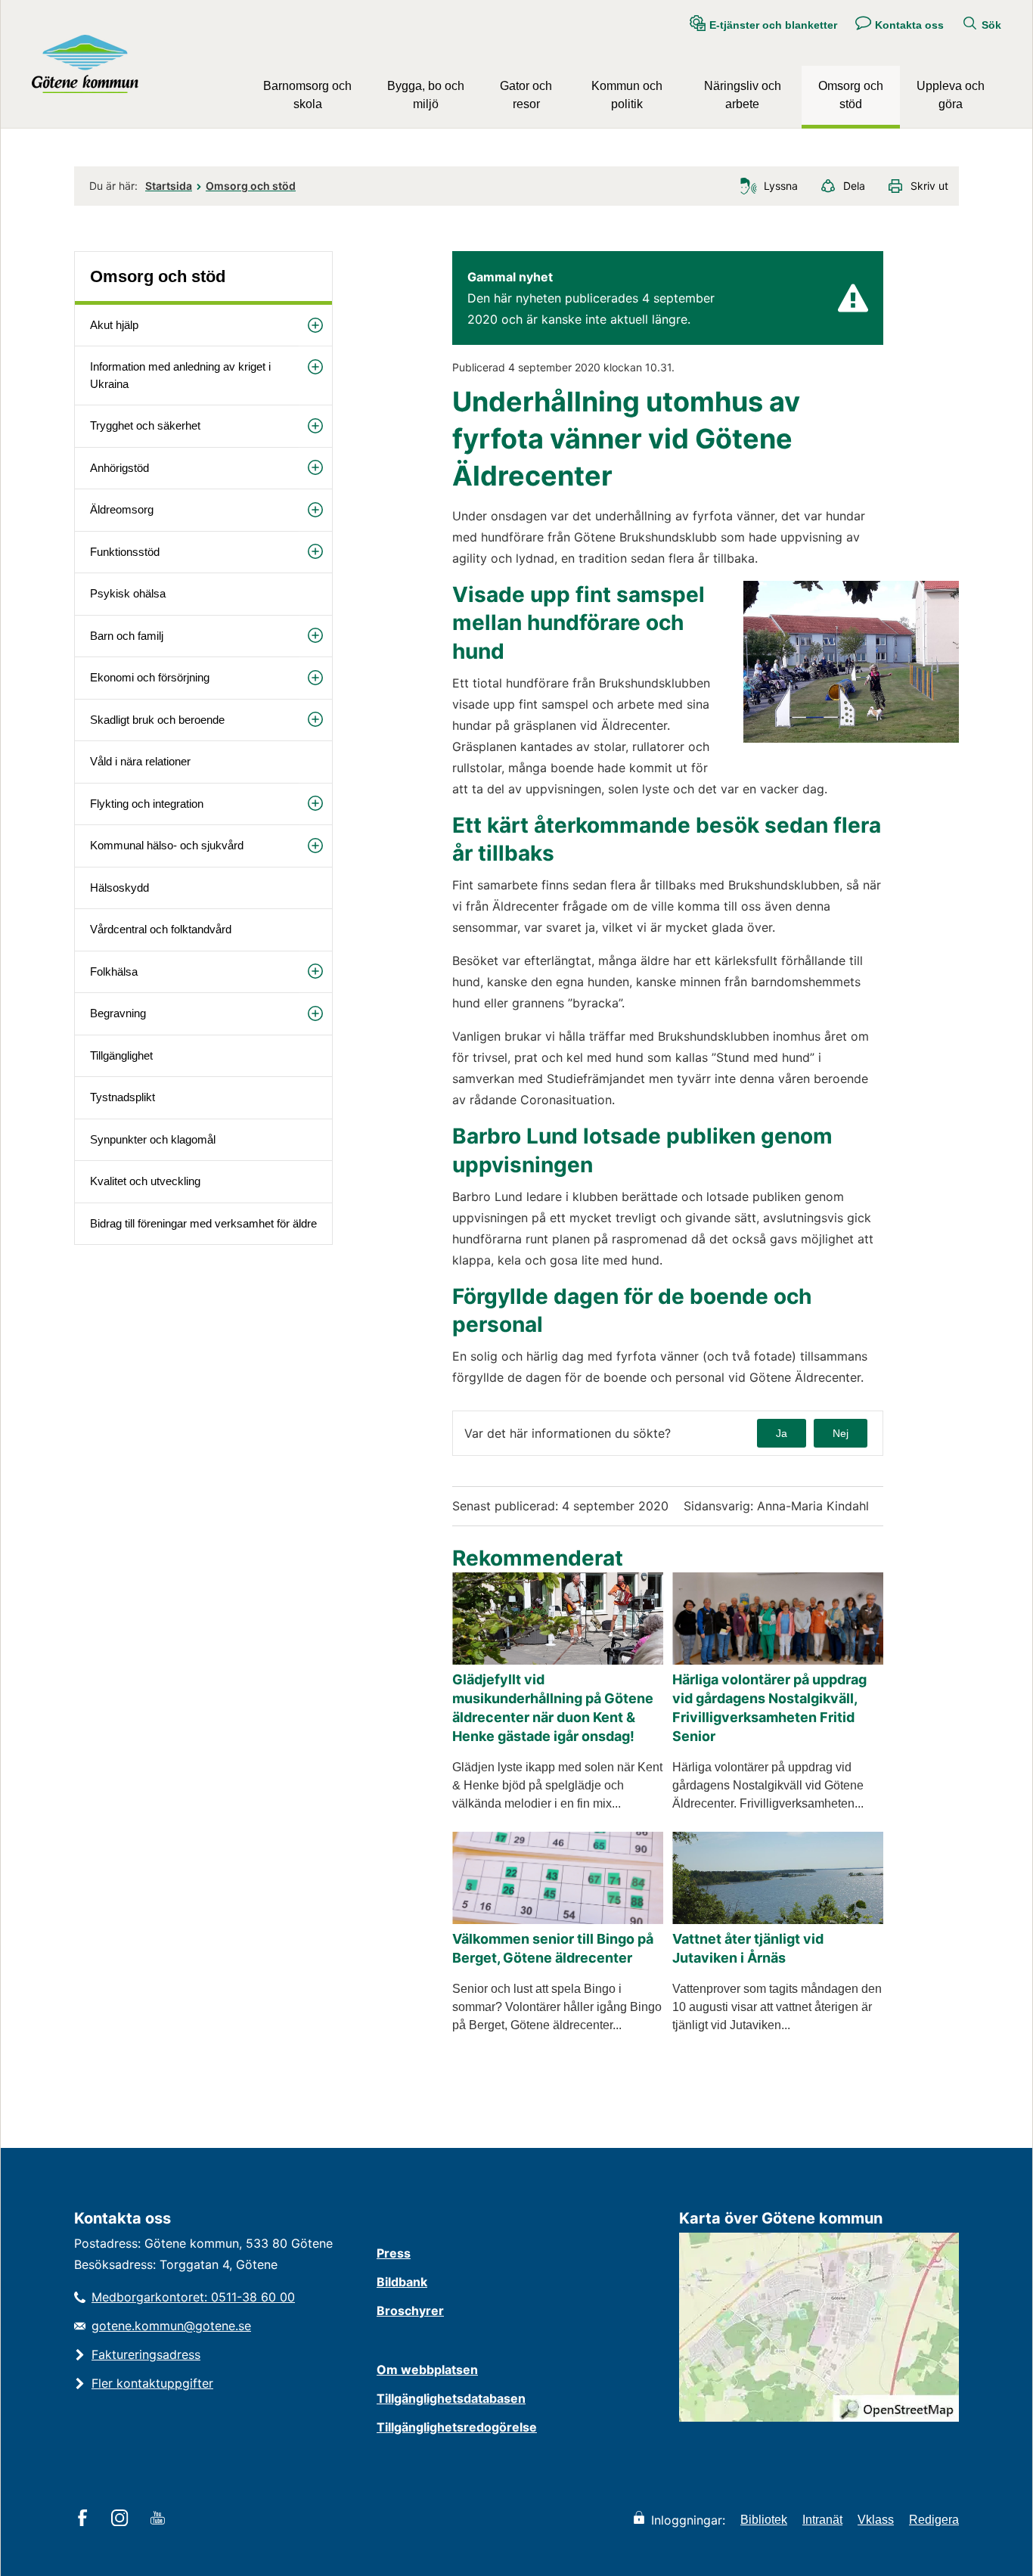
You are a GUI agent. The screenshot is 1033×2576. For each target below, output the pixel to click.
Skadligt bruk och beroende (157, 720)
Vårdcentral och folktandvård (161, 929)
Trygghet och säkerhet (145, 425)
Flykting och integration (147, 804)
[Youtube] (160, 2519)
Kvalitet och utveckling (145, 1181)
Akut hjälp (114, 325)
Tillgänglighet (121, 1055)
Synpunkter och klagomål (153, 1139)
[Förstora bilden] (851, 739)
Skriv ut (929, 186)
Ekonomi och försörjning (150, 677)
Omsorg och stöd (851, 95)
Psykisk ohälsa (128, 593)
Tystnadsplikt (123, 1097)
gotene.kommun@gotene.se (171, 2326)
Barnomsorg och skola (307, 95)
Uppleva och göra (951, 95)
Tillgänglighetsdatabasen (451, 2398)
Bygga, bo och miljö (426, 95)
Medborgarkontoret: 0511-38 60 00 (193, 2297)
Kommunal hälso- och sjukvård (167, 845)
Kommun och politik (627, 95)
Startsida (169, 186)
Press (394, 2253)
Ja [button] (782, 1433)
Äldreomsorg (122, 509)
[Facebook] (85, 2519)
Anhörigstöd (119, 468)
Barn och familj (127, 636)
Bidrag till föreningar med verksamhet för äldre (203, 1223)
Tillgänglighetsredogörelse (457, 2427)
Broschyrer (410, 2311)
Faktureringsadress (146, 2354)
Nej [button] (841, 1433)
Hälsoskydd (119, 888)
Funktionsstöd (125, 552)
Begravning (118, 1013)
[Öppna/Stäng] (315, 326)
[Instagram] (122, 2519)
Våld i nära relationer (140, 761)
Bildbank (402, 2282)
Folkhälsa (114, 971)
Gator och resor (526, 95)
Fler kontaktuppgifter (152, 2383)
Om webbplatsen (427, 2370)
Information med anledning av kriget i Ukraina (180, 375)
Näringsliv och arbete (743, 95)
